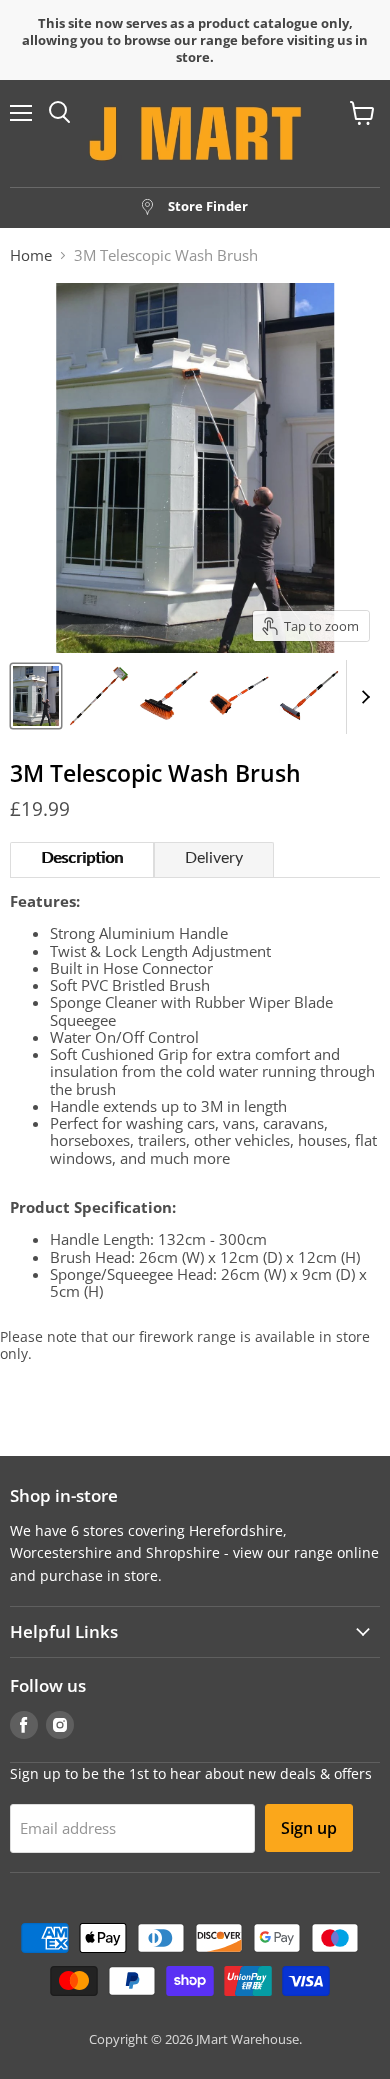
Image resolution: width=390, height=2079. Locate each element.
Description (82, 858)
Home (31, 255)
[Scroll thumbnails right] (362, 697)
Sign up (309, 1828)
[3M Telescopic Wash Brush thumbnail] (36, 696)
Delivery (214, 858)
